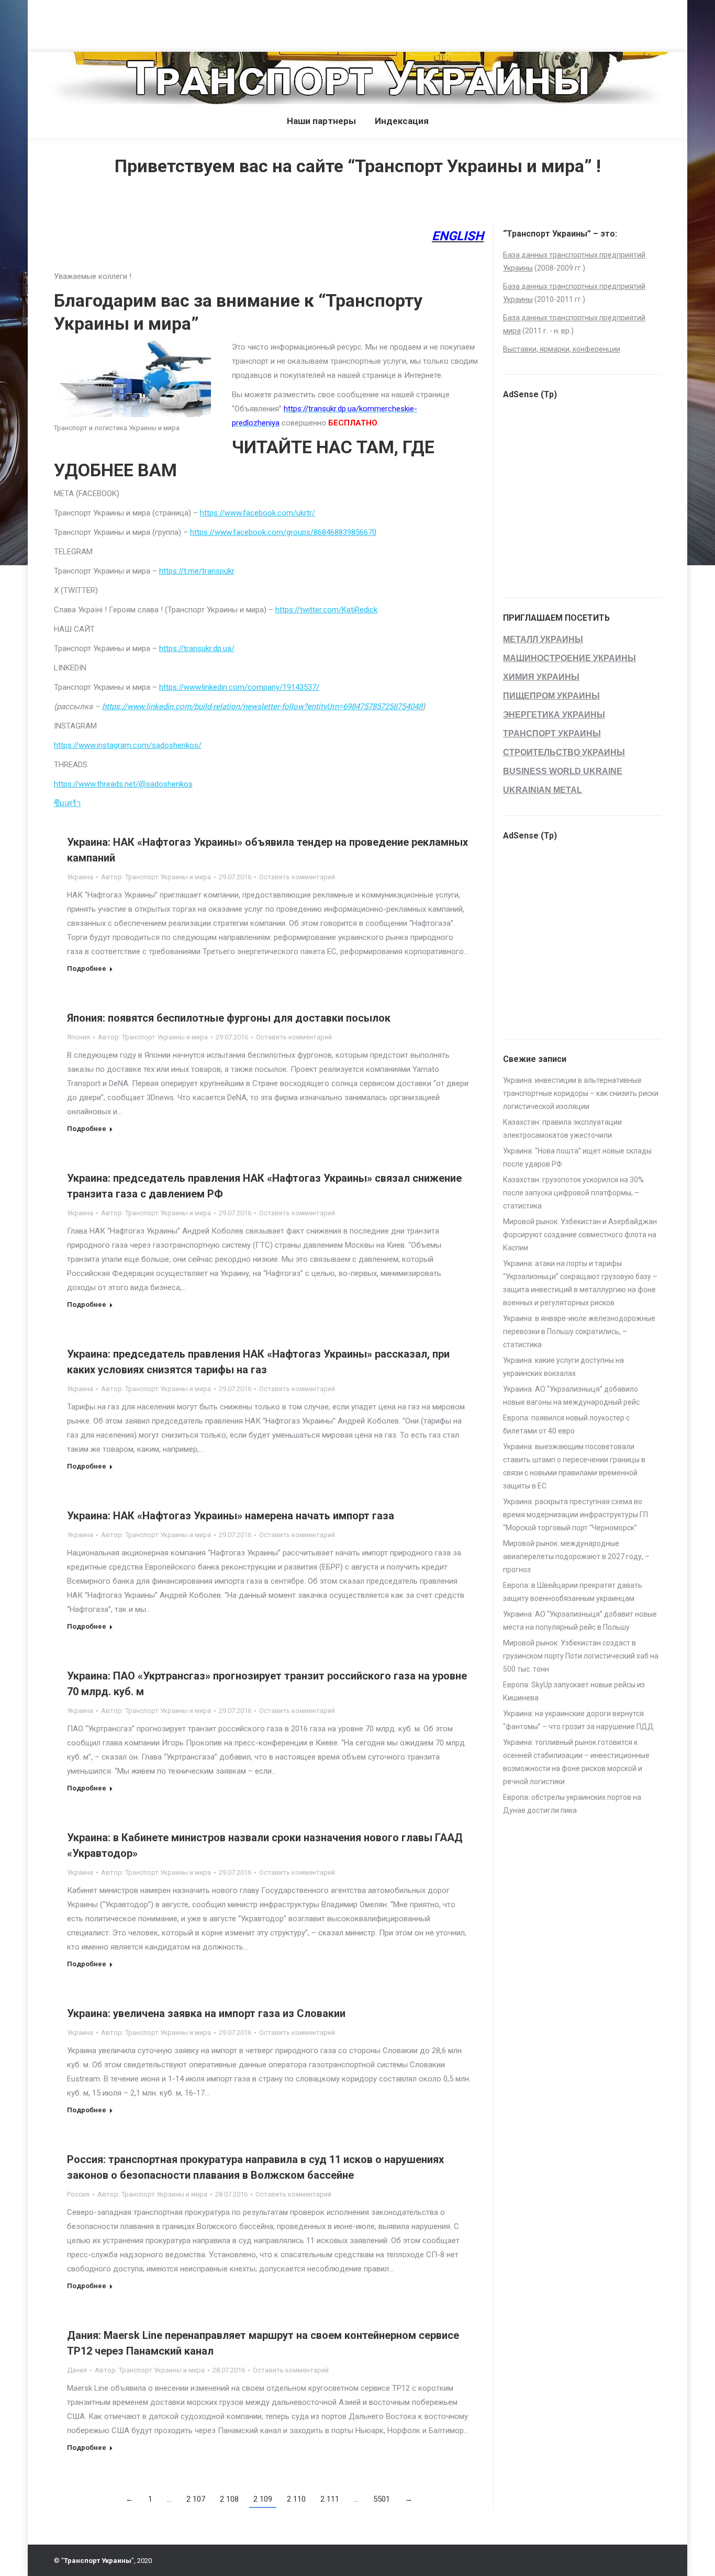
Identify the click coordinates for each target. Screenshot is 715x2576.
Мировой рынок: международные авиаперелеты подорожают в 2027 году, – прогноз (576, 1556)
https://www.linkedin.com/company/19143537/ (239, 687)
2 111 (330, 2499)
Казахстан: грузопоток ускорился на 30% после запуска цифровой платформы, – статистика (573, 1193)
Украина (80, 877)
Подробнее (87, 968)
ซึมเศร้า (67, 803)
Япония (79, 1037)
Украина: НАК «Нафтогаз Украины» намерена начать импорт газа (231, 1516)
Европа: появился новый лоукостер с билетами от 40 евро (566, 1424)
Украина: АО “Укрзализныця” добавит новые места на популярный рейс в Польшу (580, 1621)
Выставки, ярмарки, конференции (562, 349)
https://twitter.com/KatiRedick (326, 610)
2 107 (196, 2499)
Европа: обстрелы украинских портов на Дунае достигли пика (572, 1804)
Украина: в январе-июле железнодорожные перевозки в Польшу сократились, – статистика (579, 1331)
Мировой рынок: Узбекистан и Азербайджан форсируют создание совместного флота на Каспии (580, 1235)
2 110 (296, 2499)
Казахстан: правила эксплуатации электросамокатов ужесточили (562, 1129)
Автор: (156, 877)
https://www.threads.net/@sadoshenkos (123, 784)
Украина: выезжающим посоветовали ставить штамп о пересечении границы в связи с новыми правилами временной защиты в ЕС (574, 1466)
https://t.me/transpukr (197, 571)
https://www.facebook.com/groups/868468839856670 (283, 532)
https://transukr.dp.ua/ (197, 648)
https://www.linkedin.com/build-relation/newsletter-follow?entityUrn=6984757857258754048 (262, 707)
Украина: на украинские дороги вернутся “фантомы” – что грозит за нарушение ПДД (578, 1720)
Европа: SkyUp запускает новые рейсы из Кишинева (574, 1691)
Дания (77, 2370)
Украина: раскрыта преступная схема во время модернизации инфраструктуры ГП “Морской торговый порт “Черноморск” (576, 1515)
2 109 (263, 2499)
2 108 (229, 2499)
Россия (78, 2194)
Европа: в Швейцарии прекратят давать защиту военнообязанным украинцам (573, 1592)
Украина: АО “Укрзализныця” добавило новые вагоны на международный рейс (571, 1396)
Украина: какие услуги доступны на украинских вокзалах (563, 1367)
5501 (382, 2499)
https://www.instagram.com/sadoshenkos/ (128, 745)
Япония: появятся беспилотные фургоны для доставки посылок (229, 1018)
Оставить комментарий (297, 877)
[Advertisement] (191, 24)
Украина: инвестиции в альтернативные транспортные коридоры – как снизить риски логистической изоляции (581, 1093)
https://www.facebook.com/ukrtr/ (258, 513)
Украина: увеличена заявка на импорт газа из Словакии (206, 2013)
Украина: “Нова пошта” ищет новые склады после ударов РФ (577, 1157)
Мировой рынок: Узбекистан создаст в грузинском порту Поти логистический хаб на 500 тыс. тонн (581, 1656)
